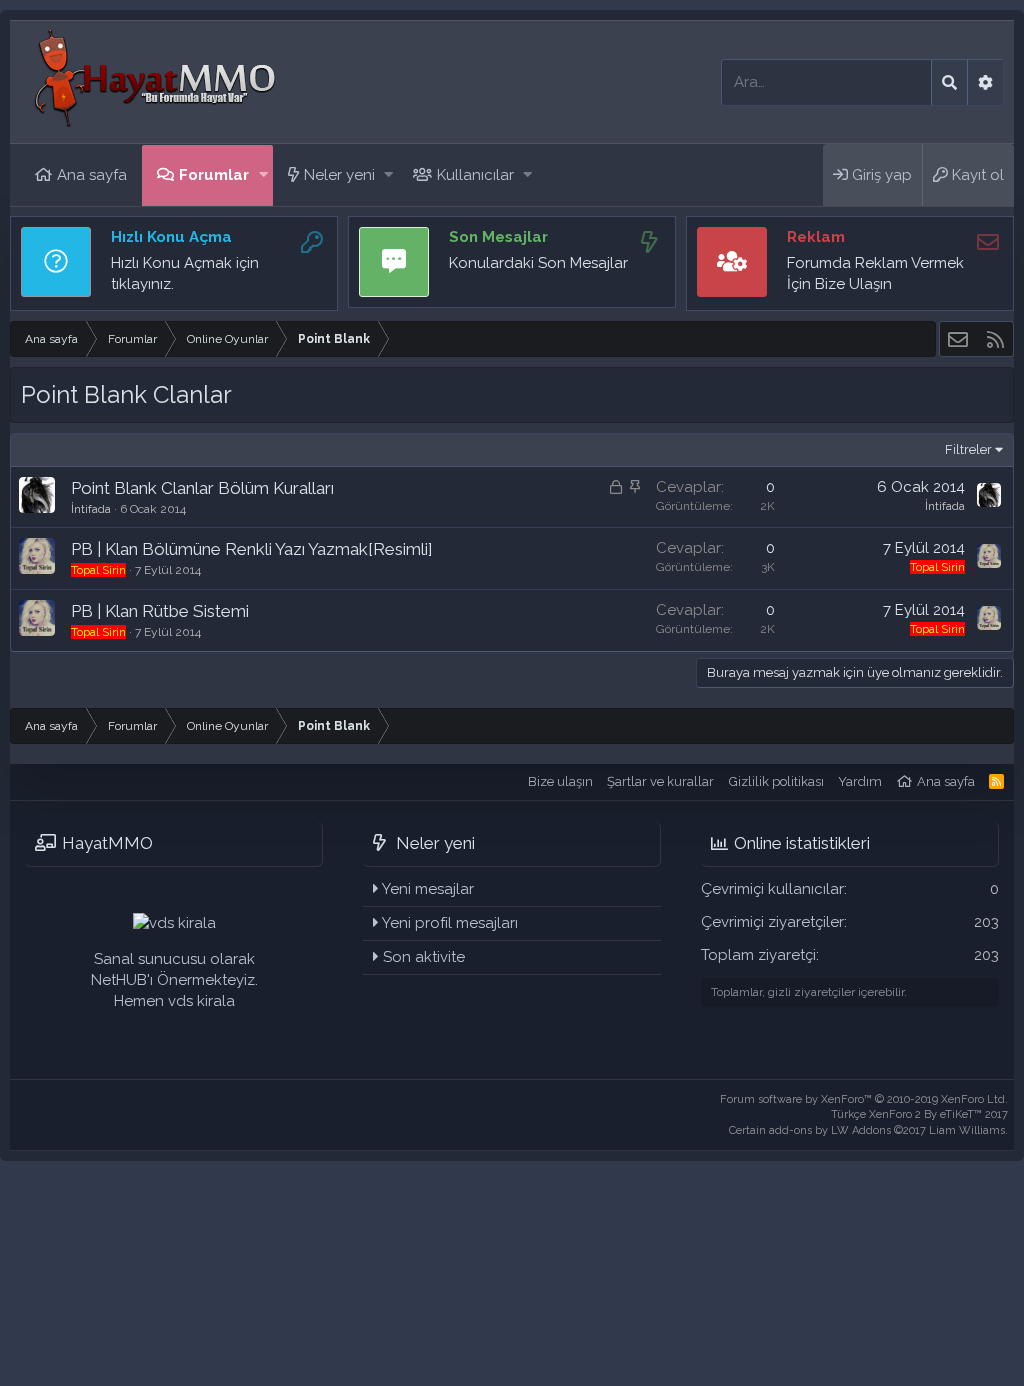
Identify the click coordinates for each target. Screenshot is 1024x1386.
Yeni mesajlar (428, 889)
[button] (263, 175)
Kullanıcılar (475, 175)
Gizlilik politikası (776, 781)
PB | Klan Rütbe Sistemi (160, 611)
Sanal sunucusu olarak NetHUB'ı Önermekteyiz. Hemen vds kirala (174, 980)
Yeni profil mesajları (450, 923)
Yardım (860, 781)
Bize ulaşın (560, 781)
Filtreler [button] (968, 449)
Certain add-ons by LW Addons (868, 1130)
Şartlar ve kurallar (660, 781)
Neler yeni (339, 175)
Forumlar (214, 175)
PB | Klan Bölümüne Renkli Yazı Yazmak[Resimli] (252, 549)
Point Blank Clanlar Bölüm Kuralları (202, 488)
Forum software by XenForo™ (864, 1099)
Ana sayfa (92, 175)
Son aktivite (424, 957)
